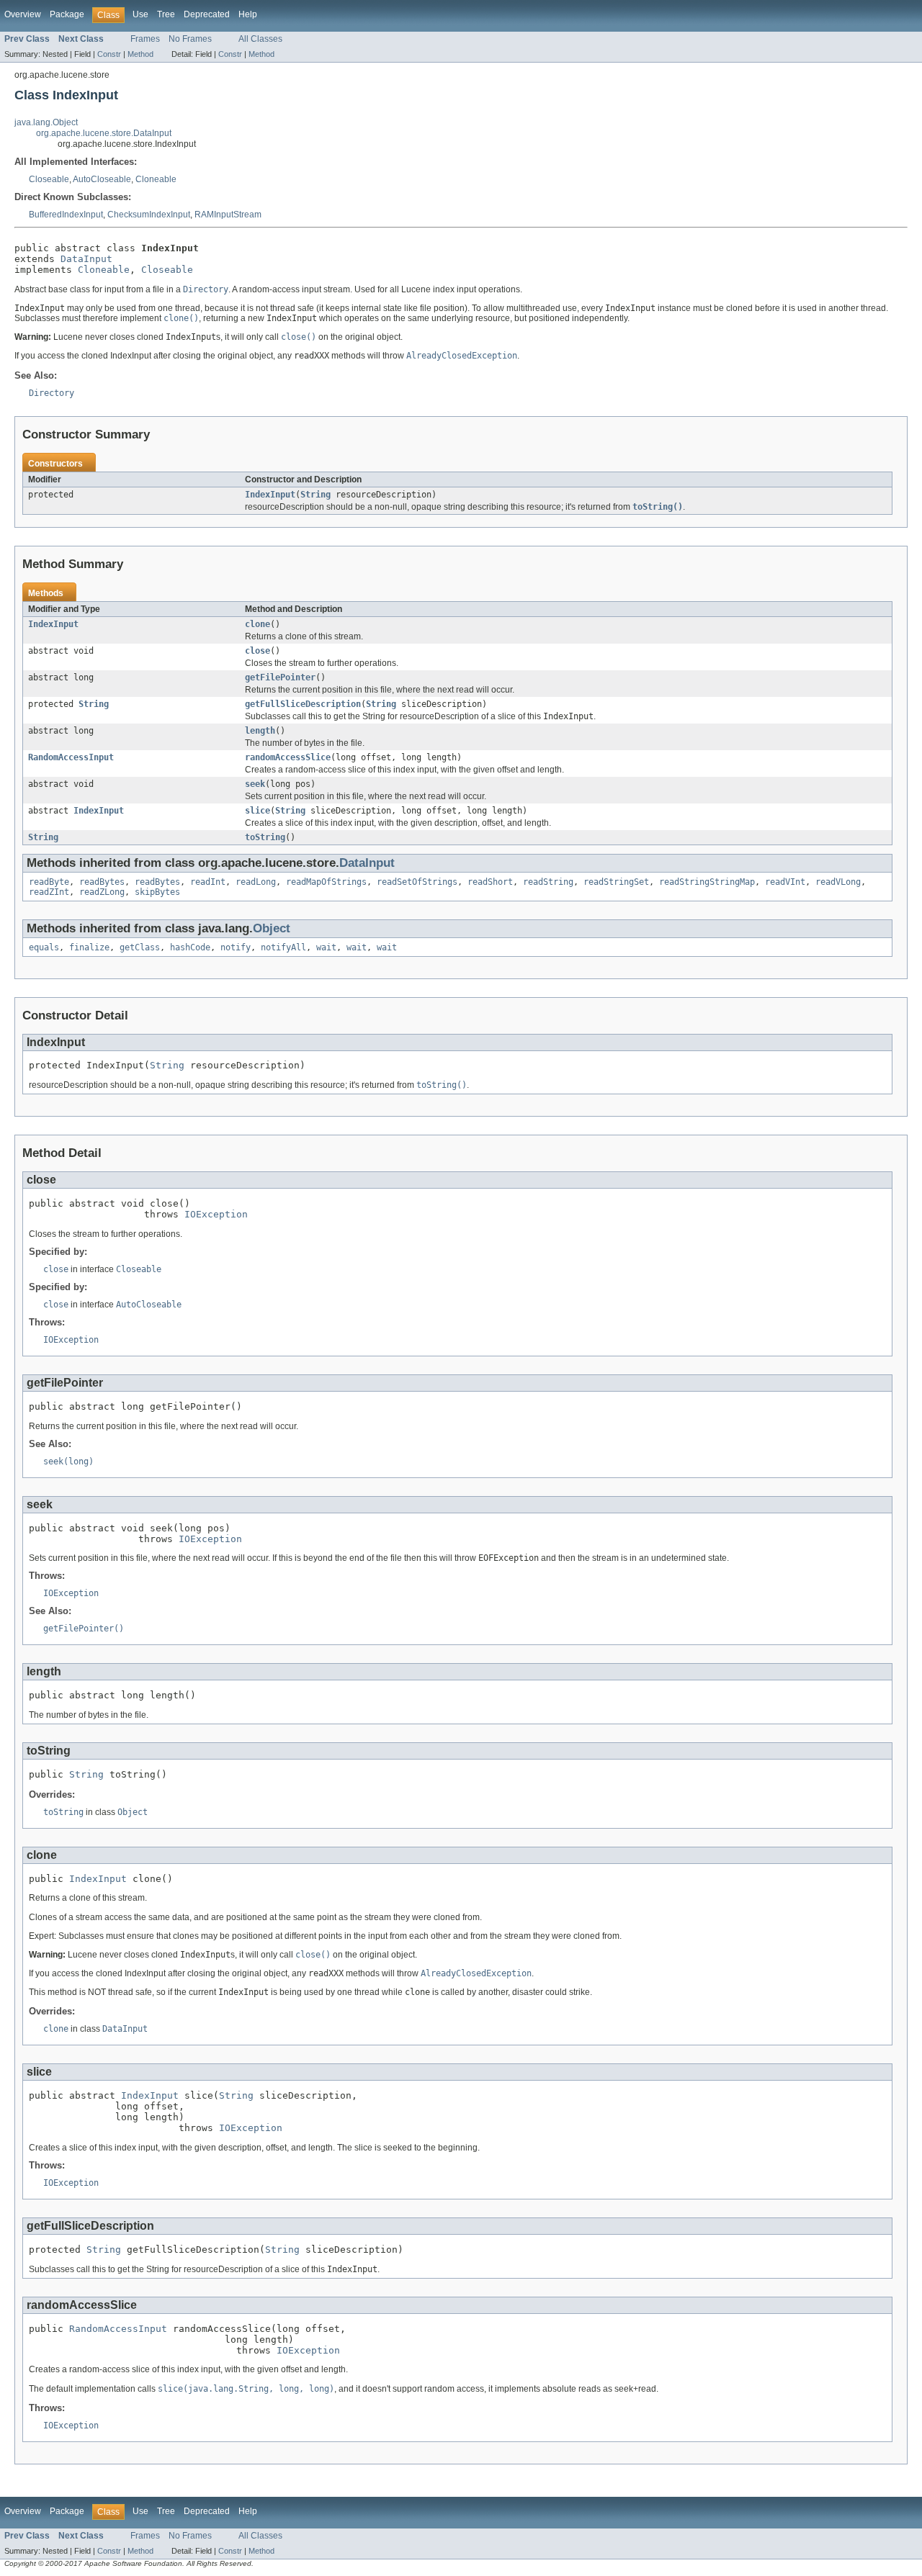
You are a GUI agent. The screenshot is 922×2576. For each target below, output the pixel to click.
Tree (166, 14)
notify (236, 947)
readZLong (102, 892)
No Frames (190, 39)
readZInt (49, 892)
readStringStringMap (707, 882)
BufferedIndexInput (66, 215)
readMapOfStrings (326, 882)
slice (258, 811)
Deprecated (207, 14)
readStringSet (616, 882)
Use (140, 14)
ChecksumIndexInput (149, 215)
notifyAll (283, 947)
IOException (216, 1214)
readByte (49, 882)
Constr (109, 54)
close (258, 651)
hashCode (190, 947)
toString (265, 837)
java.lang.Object (46, 122)
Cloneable (156, 179)
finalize (89, 947)
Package (67, 14)
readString (548, 882)
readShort (490, 882)
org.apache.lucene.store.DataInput (104, 133)
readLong (256, 882)
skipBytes (157, 892)
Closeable (49, 179)
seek (255, 784)
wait (326, 947)
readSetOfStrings (417, 882)
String (315, 495)
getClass (140, 947)
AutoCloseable (102, 179)
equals (44, 947)
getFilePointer (280, 677)
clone (258, 624)
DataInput (86, 259)
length (260, 731)
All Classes (260, 39)
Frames (145, 39)
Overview (23, 14)
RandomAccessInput (71, 757)
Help (248, 14)
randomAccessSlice (288, 757)
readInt (208, 882)
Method (140, 54)
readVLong (838, 882)
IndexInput (270, 495)
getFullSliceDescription (303, 704)
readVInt (785, 882)
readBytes (102, 882)
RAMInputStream (228, 215)
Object (272, 928)
